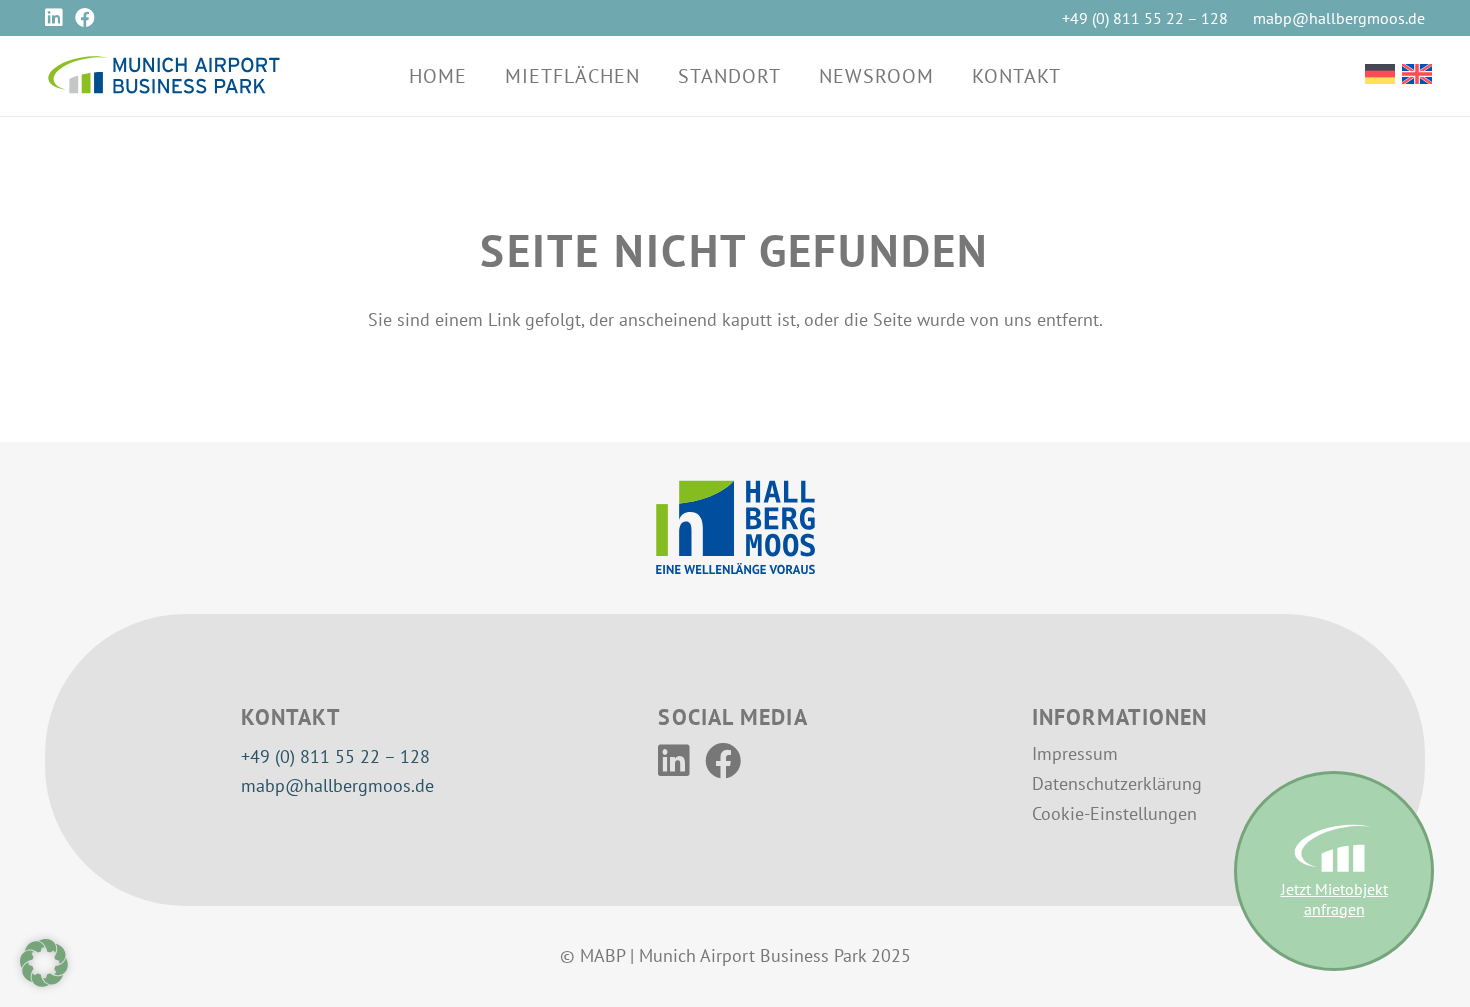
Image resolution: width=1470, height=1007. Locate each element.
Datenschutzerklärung (1117, 783)
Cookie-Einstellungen (1114, 813)
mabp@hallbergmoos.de (337, 785)
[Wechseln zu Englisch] (1417, 76)
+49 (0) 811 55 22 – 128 (335, 756)
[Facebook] (85, 18)
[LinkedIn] (54, 18)
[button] (658, 76)
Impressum (1075, 753)
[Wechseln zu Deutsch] (1380, 76)
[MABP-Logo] (163, 76)
